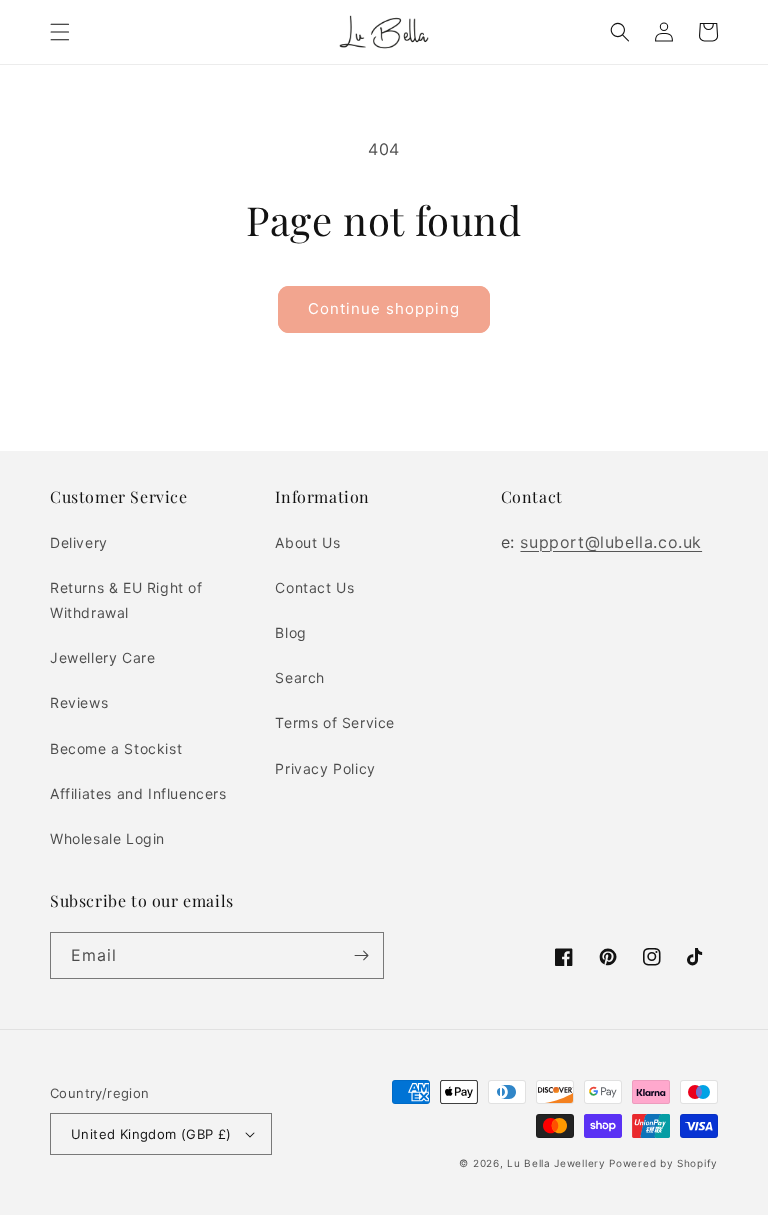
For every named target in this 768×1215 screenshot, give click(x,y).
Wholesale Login (107, 838)
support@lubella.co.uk (611, 542)
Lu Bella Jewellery (556, 1163)
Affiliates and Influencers (138, 793)
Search (300, 677)
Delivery (79, 542)
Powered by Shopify (663, 1163)
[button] (60, 32)
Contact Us (314, 587)
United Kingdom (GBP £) (151, 1134)
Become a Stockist (116, 748)
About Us (307, 542)
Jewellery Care (102, 657)
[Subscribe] (361, 955)
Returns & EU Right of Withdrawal (126, 600)
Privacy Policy (325, 768)
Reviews (79, 702)
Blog (290, 632)
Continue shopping (384, 308)
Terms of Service (335, 722)
